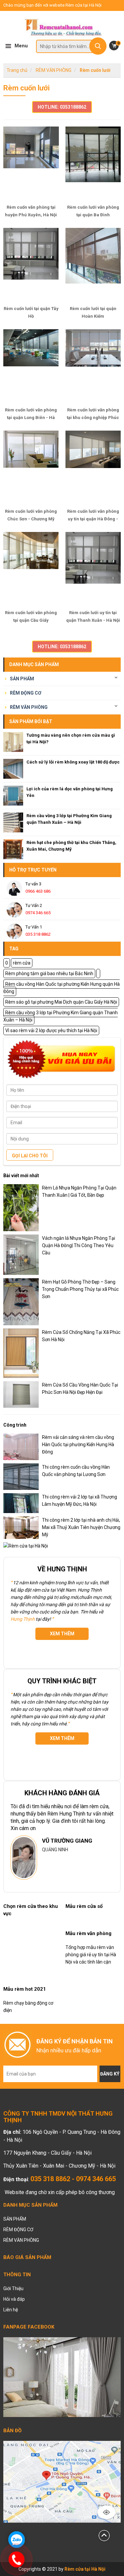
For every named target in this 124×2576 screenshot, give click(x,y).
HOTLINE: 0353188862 (62, 107)
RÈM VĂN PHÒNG (54, 70)
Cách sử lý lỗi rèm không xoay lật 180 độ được (73, 762)
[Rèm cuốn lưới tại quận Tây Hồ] (31, 265)
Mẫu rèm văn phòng (88, 1933)
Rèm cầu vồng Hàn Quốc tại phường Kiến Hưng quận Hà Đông (62, 988)
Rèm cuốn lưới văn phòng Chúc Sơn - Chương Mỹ (31, 515)
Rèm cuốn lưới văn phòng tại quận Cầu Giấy (31, 616)
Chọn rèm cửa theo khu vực (31, 1910)
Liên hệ (11, 2310)
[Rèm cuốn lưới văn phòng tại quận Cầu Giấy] (31, 569)
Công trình (15, 1425)
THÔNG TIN (17, 2275)
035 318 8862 (38, 934)
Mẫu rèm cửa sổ (84, 1906)
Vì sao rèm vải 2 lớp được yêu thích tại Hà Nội (51, 1030)
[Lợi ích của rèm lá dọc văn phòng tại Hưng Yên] (13, 796)
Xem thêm (62, 1634)
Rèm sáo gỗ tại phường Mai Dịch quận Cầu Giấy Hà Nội (61, 1002)
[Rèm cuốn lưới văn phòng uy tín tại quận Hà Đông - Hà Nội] (93, 467)
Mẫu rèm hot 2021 (25, 1989)
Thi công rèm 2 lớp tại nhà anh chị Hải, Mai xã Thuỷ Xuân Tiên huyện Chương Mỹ (81, 1527)
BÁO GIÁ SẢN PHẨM (27, 2257)
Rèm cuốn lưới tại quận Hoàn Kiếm (93, 312)
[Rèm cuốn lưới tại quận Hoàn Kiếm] (93, 265)
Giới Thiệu (13, 2288)
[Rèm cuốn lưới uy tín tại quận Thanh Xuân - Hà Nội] (93, 569)
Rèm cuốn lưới (95, 70)
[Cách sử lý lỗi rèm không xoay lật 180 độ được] (13, 769)
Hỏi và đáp (14, 2299)
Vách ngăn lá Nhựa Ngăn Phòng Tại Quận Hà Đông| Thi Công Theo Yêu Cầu (79, 1245)
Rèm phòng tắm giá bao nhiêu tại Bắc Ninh (49, 973)
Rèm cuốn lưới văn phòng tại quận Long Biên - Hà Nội (31, 414)
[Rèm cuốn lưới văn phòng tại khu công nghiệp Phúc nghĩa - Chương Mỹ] (93, 366)
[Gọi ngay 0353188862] (17, 2559)
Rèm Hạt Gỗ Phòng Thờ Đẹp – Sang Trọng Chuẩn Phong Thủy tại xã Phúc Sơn (80, 1289)
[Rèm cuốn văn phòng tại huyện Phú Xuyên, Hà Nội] (31, 163)
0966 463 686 (38, 891)
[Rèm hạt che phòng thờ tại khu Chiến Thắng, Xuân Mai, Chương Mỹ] (13, 849)
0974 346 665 (38, 913)
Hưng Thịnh (23, 1619)
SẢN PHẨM (22, 679)
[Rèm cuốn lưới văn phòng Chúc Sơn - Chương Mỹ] (31, 467)
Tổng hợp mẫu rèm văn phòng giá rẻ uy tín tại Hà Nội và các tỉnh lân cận (91, 1955)
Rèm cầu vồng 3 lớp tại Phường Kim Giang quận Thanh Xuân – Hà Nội (61, 1016)
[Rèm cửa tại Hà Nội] (62, 29)
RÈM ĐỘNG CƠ (26, 693)
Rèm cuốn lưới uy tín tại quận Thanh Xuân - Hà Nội (93, 616)
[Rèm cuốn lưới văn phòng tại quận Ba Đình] (93, 163)
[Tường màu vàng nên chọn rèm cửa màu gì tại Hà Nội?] (13, 742)
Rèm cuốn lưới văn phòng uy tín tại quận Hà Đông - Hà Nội (93, 515)
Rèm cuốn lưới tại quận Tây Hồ (31, 312)
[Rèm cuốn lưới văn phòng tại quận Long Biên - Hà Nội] (31, 366)
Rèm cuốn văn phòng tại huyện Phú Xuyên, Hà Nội (31, 211)
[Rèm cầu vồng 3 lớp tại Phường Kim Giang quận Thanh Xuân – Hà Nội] (13, 822)
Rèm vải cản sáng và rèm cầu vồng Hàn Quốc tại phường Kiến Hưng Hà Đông (78, 1445)
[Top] (104, 2535)
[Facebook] (62, 2377)
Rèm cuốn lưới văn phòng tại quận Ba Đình (93, 211)
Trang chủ (17, 70)
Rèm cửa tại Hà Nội (85, 2569)
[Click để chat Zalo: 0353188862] (17, 2540)
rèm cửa (22, 963)
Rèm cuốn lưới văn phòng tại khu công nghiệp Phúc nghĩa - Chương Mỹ (93, 414)
